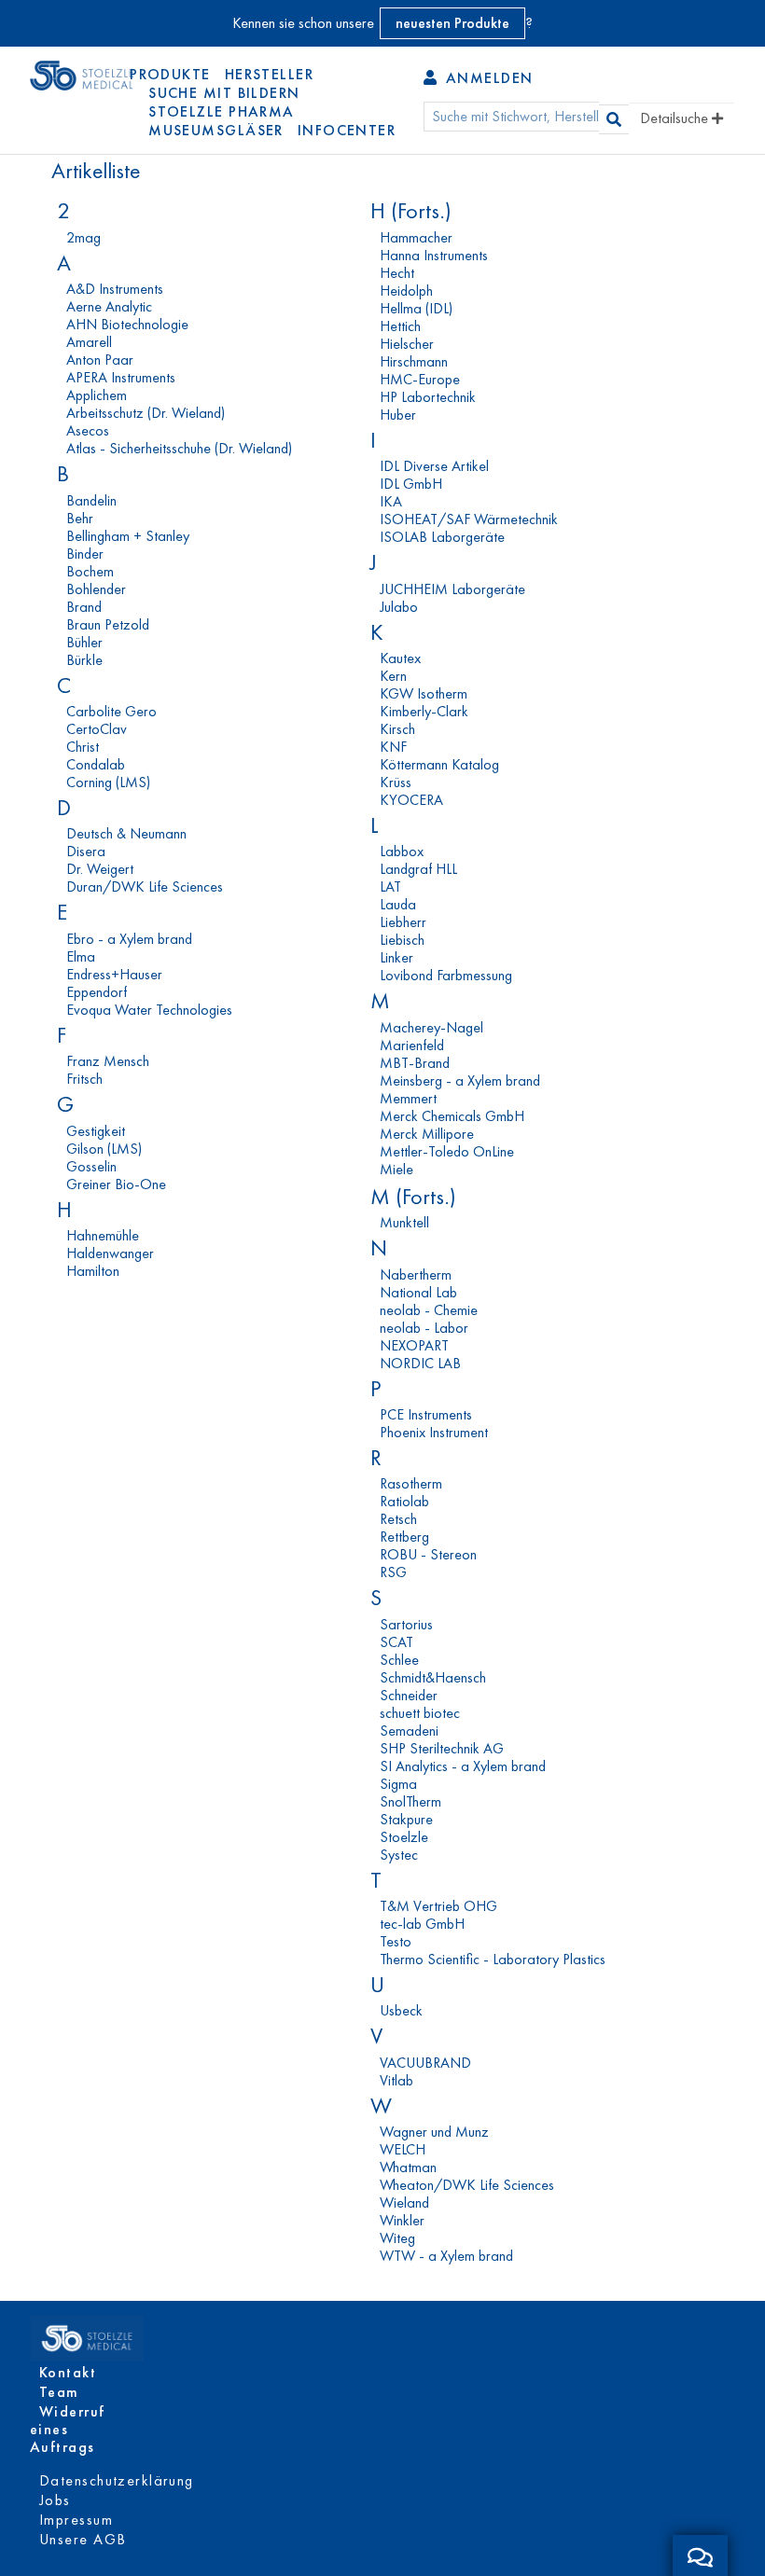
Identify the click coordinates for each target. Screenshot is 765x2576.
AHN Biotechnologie (127, 324)
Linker (396, 957)
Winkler (402, 2220)
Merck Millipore (427, 1134)
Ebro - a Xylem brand (129, 939)
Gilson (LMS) (104, 1149)
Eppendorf (97, 992)
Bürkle (84, 660)
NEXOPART (414, 1345)
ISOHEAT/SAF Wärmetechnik (469, 519)
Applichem (97, 395)
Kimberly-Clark (424, 711)
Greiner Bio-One (116, 1184)
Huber (398, 415)
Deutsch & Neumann (126, 833)
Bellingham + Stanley (128, 536)
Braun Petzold (108, 624)
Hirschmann (414, 361)
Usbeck (401, 2010)
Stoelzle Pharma (222, 111)
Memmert (408, 1098)
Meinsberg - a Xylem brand (460, 1080)
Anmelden (487, 78)
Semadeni (409, 1731)
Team (59, 2392)
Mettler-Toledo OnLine (447, 1151)
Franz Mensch (108, 1061)
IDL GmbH (411, 484)
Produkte (170, 74)
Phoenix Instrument (434, 1432)
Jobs (55, 2500)
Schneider (409, 1695)
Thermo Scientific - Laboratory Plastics (493, 1959)
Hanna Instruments (434, 255)
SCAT (396, 1642)
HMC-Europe (420, 379)
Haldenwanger (110, 1253)
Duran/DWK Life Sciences (145, 886)
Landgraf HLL (418, 869)
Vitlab (396, 2080)
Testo (396, 1941)
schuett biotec (420, 1713)
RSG (393, 1572)
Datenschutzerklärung (117, 2480)
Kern (393, 676)
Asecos (88, 430)
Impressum (76, 2520)
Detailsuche (676, 118)
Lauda (398, 904)
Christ (83, 747)
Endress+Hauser (114, 974)
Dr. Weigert (100, 869)
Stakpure (406, 1819)
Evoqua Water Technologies (149, 1010)
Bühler (84, 642)
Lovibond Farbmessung (446, 975)
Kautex (400, 658)
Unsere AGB (83, 2539)
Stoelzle (404, 1837)
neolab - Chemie (429, 1310)
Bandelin (91, 500)
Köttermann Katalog (439, 764)
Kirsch (397, 729)
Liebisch (402, 940)
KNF (393, 747)
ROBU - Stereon (428, 1554)
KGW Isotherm (424, 693)
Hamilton (93, 1271)
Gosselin (91, 1166)
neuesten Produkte (452, 23)
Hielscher (407, 344)
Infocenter (347, 130)
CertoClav (97, 729)
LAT (390, 886)
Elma (81, 956)
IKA (391, 501)
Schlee (399, 1660)
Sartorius (406, 1624)
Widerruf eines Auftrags (68, 2429)
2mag (83, 237)
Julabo (399, 607)
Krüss (396, 782)
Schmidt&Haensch (433, 1677)
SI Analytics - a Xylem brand (463, 1766)
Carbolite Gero (111, 711)
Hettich (400, 326)
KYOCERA (411, 800)
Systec (399, 1855)
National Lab (418, 1292)
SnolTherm (410, 1801)
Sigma (398, 1784)
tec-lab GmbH (422, 1924)
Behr (80, 518)
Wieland (404, 2202)
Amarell (89, 342)
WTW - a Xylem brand (446, 2256)
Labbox (402, 851)
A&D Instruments (115, 289)
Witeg (397, 2238)
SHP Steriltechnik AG (442, 1748)
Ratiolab (404, 1501)
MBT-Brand (415, 1063)
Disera (86, 851)
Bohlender (96, 589)
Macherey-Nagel (431, 1027)
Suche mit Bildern (224, 93)
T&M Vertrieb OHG (438, 1906)
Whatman (408, 2167)
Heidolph (406, 291)
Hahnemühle (103, 1235)
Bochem (90, 571)
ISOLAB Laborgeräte (442, 537)
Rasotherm (411, 1483)
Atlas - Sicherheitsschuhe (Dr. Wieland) (179, 448)
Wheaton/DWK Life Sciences (467, 2185)
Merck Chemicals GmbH (452, 1116)
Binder (85, 554)
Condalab (96, 764)
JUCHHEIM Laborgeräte (452, 589)
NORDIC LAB (420, 1363)
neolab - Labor (424, 1328)
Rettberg (404, 1537)
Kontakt (68, 2372)
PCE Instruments (426, 1414)
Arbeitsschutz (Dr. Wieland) (146, 413)
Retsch (398, 1519)
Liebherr (403, 922)
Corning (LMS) (108, 782)
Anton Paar (100, 360)
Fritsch (84, 1079)
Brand (84, 607)
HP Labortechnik (428, 397)
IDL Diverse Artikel (434, 466)
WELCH (403, 2149)
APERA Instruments (121, 377)
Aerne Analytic (109, 306)
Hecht (397, 273)
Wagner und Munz (434, 2132)
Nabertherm (416, 1274)
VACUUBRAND (425, 2063)
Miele (396, 1169)
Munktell (404, 1222)
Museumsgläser (216, 130)
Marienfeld (412, 1045)
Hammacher (416, 237)
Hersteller (269, 74)
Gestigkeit (96, 1131)
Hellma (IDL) (416, 308)
